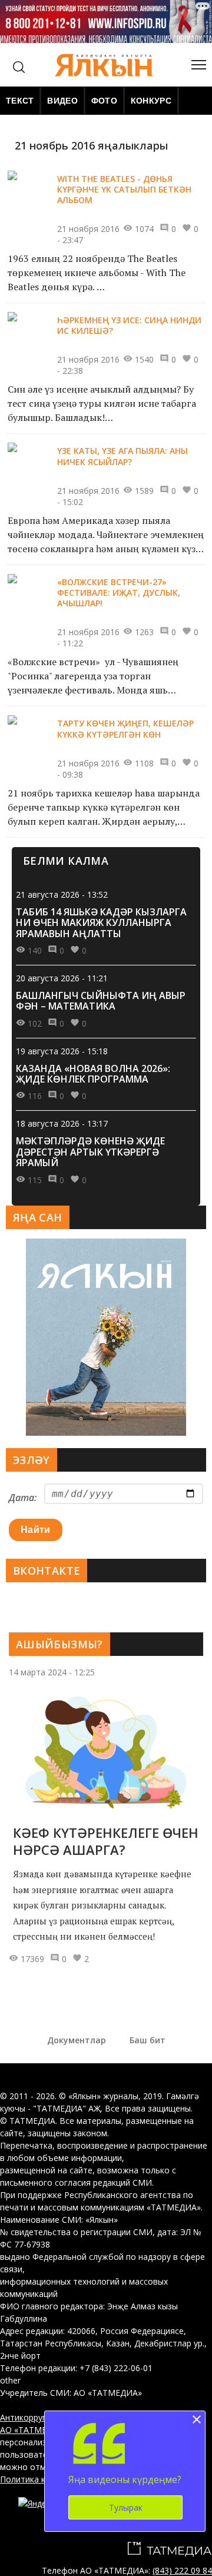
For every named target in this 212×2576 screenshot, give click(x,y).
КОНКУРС (151, 101)
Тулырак (126, 2507)
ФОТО (104, 101)
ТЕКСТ (20, 101)
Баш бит (148, 2040)
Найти (36, 1530)
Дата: (23, 1498)
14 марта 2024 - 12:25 (52, 1672)
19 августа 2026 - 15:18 (62, 1051)
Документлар (77, 2040)
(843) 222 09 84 (182, 2570)
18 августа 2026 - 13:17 (62, 1123)
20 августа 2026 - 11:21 (62, 978)
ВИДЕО (62, 101)
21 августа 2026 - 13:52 (62, 894)
